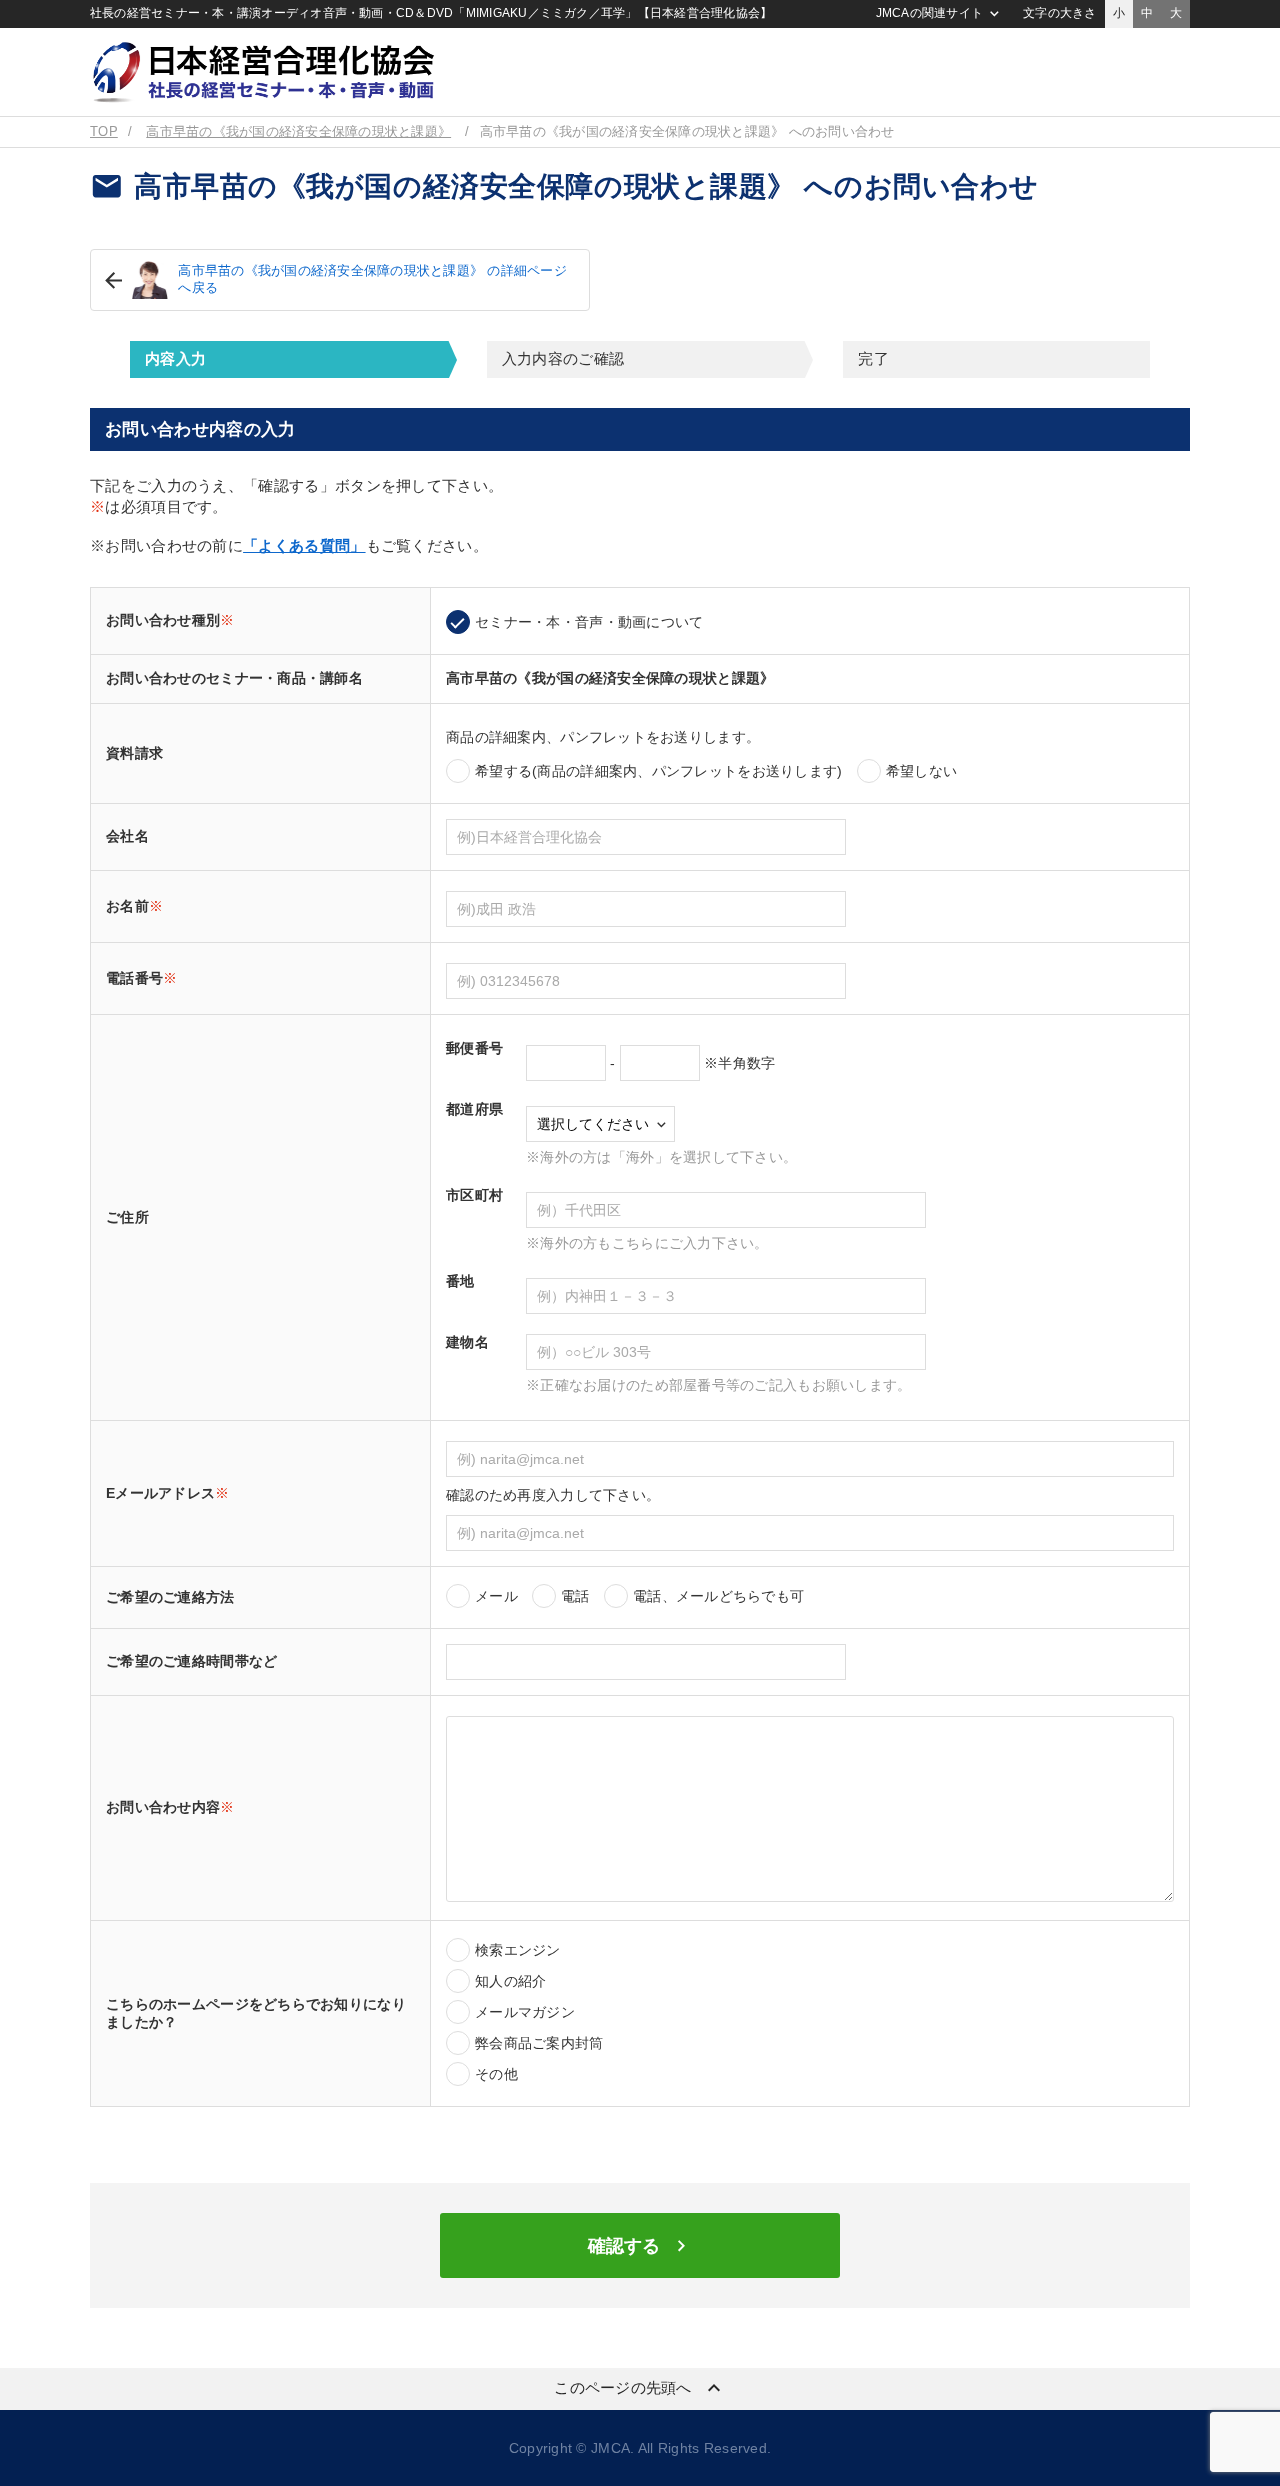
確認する (640, 2246)
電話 (575, 1596)
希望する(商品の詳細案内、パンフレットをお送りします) (659, 771)
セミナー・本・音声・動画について (589, 622)
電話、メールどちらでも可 (718, 1596)
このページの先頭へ (640, 2388)
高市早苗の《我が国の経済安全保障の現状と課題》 (298, 132)
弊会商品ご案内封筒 (539, 2043)
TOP (104, 132)
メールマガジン (525, 2012)
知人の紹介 (510, 1981)
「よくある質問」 (304, 545)
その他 (496, 2074)
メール (496, 1596)
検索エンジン (518, 1950)
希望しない (921, 771)
